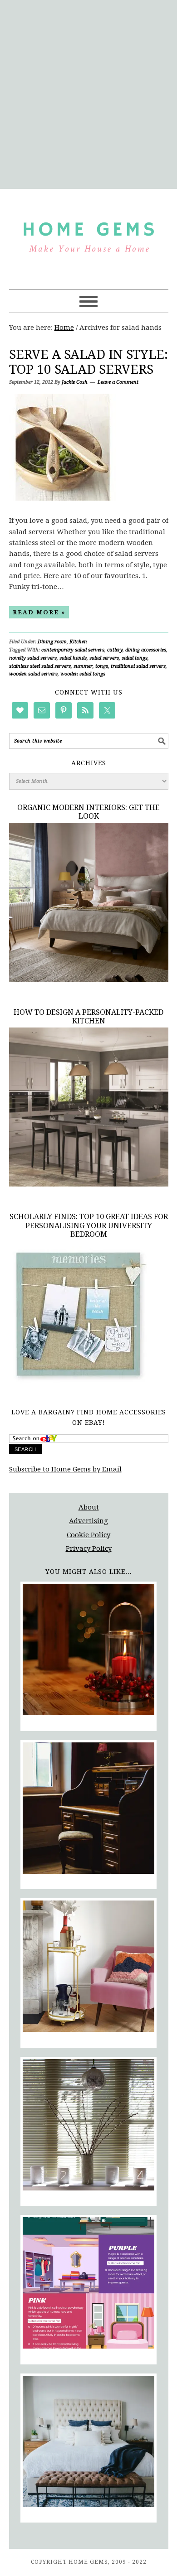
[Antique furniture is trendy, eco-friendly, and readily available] (88, 1810)
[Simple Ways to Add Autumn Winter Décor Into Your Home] (88, 1651)
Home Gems (89, 235)
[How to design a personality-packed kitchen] (89, 1184)
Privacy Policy (89, 1548)
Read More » (39, 612)
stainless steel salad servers (40, 666)
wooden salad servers (33, 674)
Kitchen (78, 642)
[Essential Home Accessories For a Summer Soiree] (88, 1968)
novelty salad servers (33, 658)
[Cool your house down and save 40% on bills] (88, 2126)
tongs (102, 666)
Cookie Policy (88, 1535)
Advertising (88, 1521)
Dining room (52, 642)
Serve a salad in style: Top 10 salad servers (88, 362)
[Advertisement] (88, 93)
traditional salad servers (138, 666)
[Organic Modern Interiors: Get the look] (89, 979)
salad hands (73, 658)
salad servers (104, 658)
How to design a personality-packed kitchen (88, 1017)
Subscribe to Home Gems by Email (65, 1469)
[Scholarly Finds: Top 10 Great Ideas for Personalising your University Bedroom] (78, 1384)
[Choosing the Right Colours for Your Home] (88, 2284)
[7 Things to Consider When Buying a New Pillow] (88, 2443)
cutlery (115, 650)
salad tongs (135, 658)
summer (83, 666)
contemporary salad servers (73, 650)
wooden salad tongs (83, 674)
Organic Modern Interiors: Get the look (88, 812)
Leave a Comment (118, 382)
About (89, 1507)
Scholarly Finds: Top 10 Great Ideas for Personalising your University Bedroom (89, 1225)
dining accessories (146, 650)
